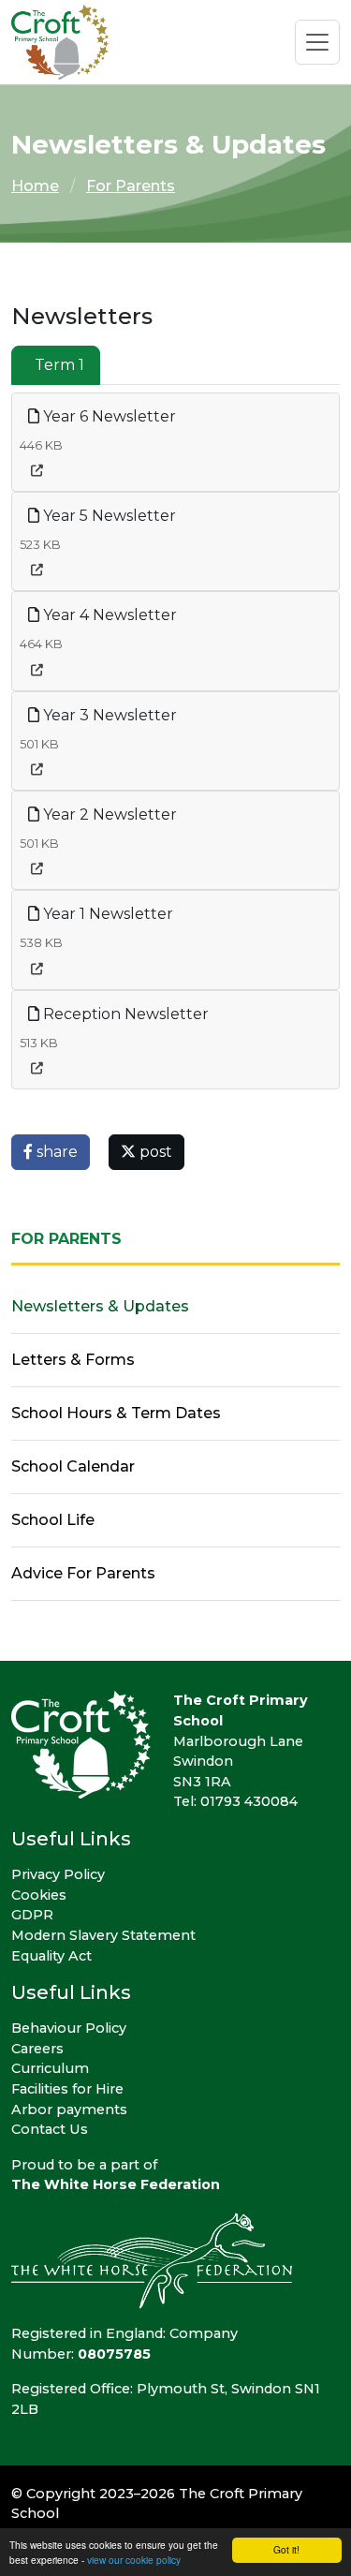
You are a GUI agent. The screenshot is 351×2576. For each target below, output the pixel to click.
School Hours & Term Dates (116, 1413)
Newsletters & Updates (100, 1306)
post (154, 1152)
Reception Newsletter (124, 1014)
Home (35, 186)
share (55, 1152)
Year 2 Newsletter (108, 814)
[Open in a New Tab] (37, 471)
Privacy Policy (58, 1874)
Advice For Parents (83, 1573)
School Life (53, 1520)
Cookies (39, 1895)
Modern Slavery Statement (103, 1935)
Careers (37, 2049)
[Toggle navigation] (317, 42)
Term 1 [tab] (59, 365)
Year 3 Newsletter (108, 715)
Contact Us (50, 2129)
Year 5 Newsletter (108, 516)
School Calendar (73, 1466)
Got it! (286, 2549)
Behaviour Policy (69, 2028)
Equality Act (51, 1956)
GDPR (32, 1915)
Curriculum (50, 2068)
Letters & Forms (73, 1360)
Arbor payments (69, 2110)
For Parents (131, 186)
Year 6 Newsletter (108, 416)
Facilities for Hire (67, 2089)
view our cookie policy (134, 2560)
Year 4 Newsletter (108, 615)
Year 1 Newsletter (106, 914)
